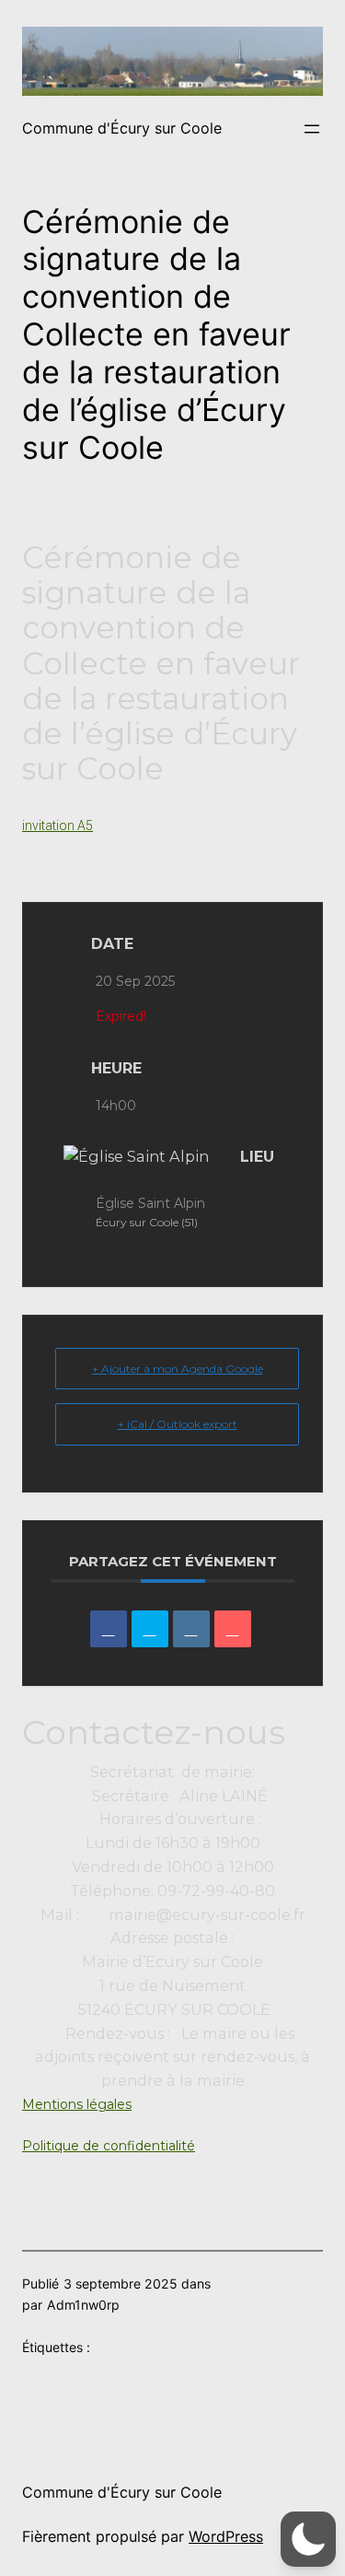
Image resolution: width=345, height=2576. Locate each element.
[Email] (233, 1629)
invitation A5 (57, 825)
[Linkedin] (191, 1629)
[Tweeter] (150, 1629)
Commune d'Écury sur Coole (122, 128)
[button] (308, 2539)
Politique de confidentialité (109, 2146)
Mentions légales (77, 2104)
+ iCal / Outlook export (178, 1424)
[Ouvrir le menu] (312, 129)
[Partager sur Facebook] (109, 1629)
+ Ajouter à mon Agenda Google (178, 1369)
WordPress (226, 2536)
